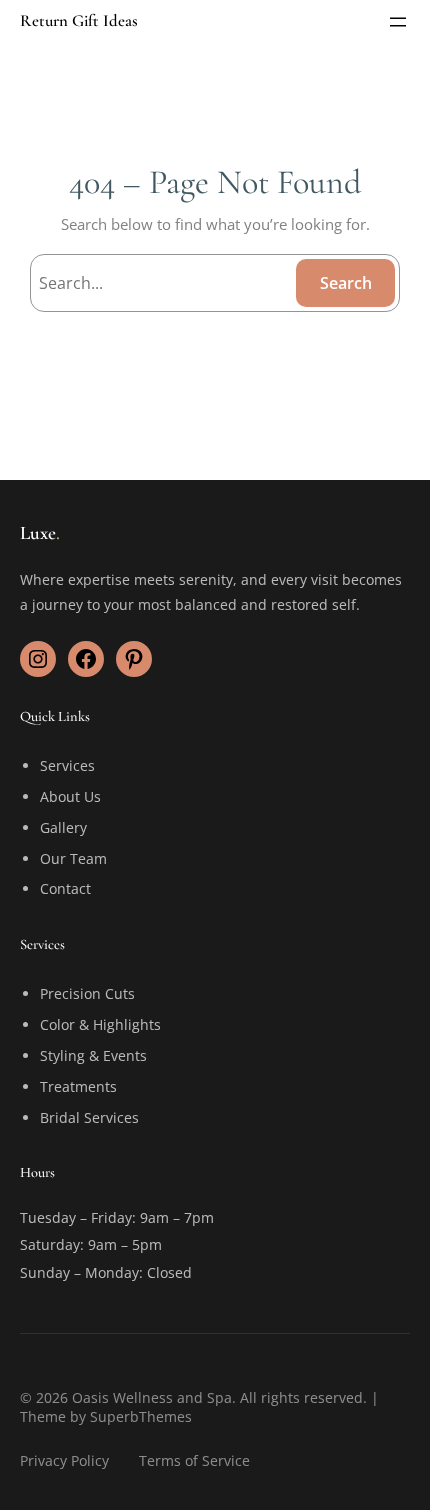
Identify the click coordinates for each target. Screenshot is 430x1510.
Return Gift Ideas (79, 21)
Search (346, 283)
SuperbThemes (141, 1416)
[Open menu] (398, 22)
